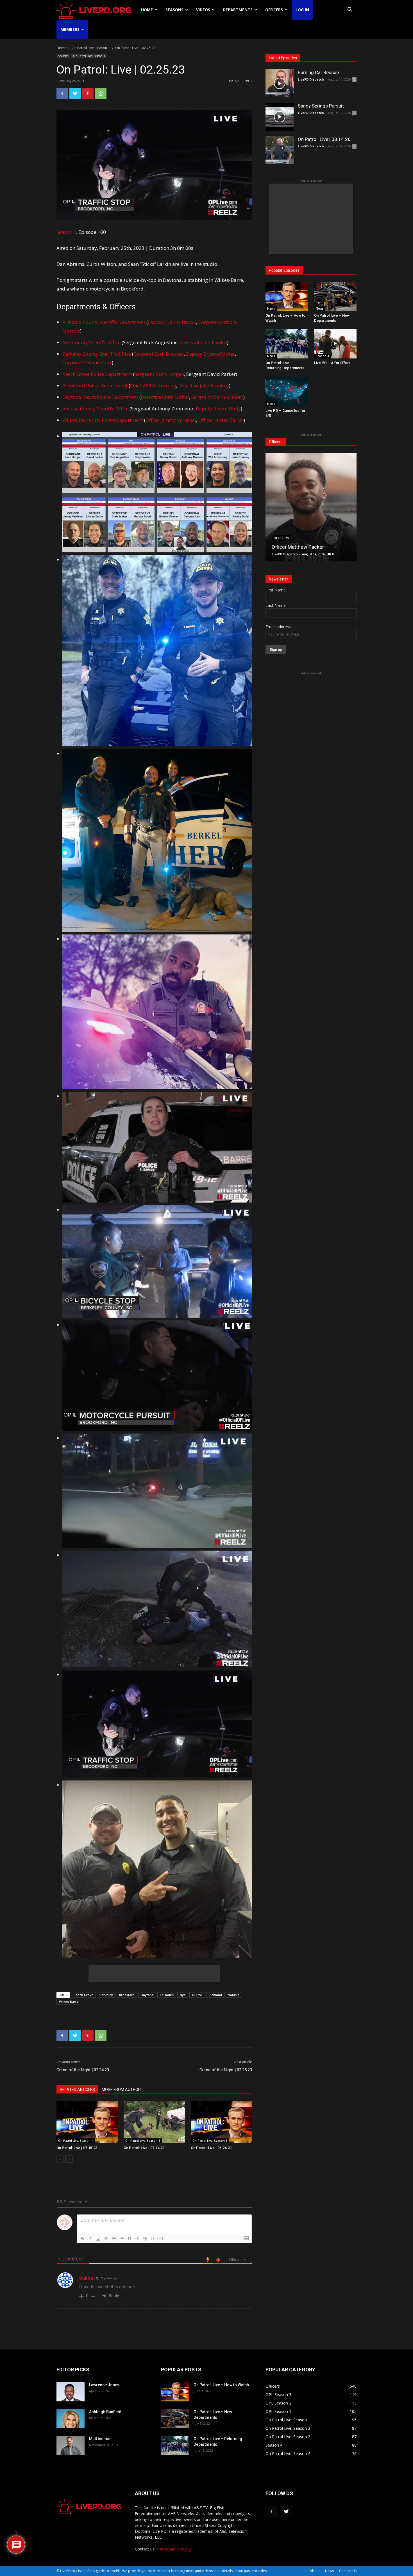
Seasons (174, 10)
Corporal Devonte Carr (87, 363)
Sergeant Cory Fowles (203, 342)
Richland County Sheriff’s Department (104, 322)
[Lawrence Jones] (71, 2392)
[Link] (145, 2239)
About (315, 2571)
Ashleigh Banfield (105, 2412)
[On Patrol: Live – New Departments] (335, 296)
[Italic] (90, 2239)
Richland (215, 1995)
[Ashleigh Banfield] (71, 2419)
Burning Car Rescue (318, 72)
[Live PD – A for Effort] (335, 344)
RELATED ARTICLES (77, 2090)
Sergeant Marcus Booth (217, 397)
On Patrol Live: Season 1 (91, 48)
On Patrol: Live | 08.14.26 (324, 139)
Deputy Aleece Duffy (218, 409)
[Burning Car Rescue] (280, 83)
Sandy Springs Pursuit (321, 106)
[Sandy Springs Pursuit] (280, 117)
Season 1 (66, 232)
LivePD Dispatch (311, 79)
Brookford (127, 1995)
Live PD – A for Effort (332, 363)
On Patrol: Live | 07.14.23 (144, 2148)
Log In (302, 10)
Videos (203, 10)
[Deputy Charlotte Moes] (311, 507)
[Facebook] (62, 93)
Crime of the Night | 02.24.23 (83, 2070)
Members (70, 29)
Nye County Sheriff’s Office (91, 342)
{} (153, 2238)
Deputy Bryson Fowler (210, 354)
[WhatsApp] (101, 93)
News (271, 308)
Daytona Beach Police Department (100, 397)
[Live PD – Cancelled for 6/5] (287, 391)
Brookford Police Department (95, 386)
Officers (274, 10)
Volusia (234, 1995)
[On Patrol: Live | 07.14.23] (154, 2122)
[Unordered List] (122, 2239)
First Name (276, 590)
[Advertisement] (154, 1973)
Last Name (276, 605)
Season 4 (322, 356)
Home (147, 10)
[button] (350, 10)
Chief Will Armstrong (153, 386)
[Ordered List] (114, 2239)
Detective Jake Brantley (204, 386)
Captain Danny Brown (172, 322)
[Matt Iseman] (71, 2446)
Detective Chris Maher (165, 397)
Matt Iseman (100, 2439)
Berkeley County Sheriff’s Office (97, 354)
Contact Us (348, 2571)
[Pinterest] (88, 93)
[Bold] (82, 2239)
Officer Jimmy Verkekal (171, 420)
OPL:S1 (197, 1995)
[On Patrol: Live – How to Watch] (287, 296)
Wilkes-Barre (69, 2002)
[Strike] (106, 2239)
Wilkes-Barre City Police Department (103, 420)
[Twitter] (75, 93)
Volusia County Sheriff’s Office (95, 409)
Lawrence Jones (104, 2385)
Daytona (147, 1995)
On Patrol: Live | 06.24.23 (211, 2148)
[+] (160, 2238)
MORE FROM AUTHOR (121, 2090)
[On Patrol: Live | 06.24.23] (221, 2122)
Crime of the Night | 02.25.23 (226, 2070)
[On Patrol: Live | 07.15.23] (87, 2122)
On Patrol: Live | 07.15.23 (77, 2148)
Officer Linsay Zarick (221, 420)
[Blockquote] (130, 2239)
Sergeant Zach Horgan (159, 374)
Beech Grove (83, 1995)
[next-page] (69, 2159)
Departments (238, 10)
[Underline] (98, 2239)
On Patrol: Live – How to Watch (221, 2385)
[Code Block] (137, 2239)
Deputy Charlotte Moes (297, 547)
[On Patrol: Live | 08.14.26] (280, 150)
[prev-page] (60, 2159)
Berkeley (106, 1995)
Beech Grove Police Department (97, 374)
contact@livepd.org (174, 2549)
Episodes (167, 1995)
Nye (183, 1995)
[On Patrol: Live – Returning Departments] (287, 344)
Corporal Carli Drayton (159, 354)
